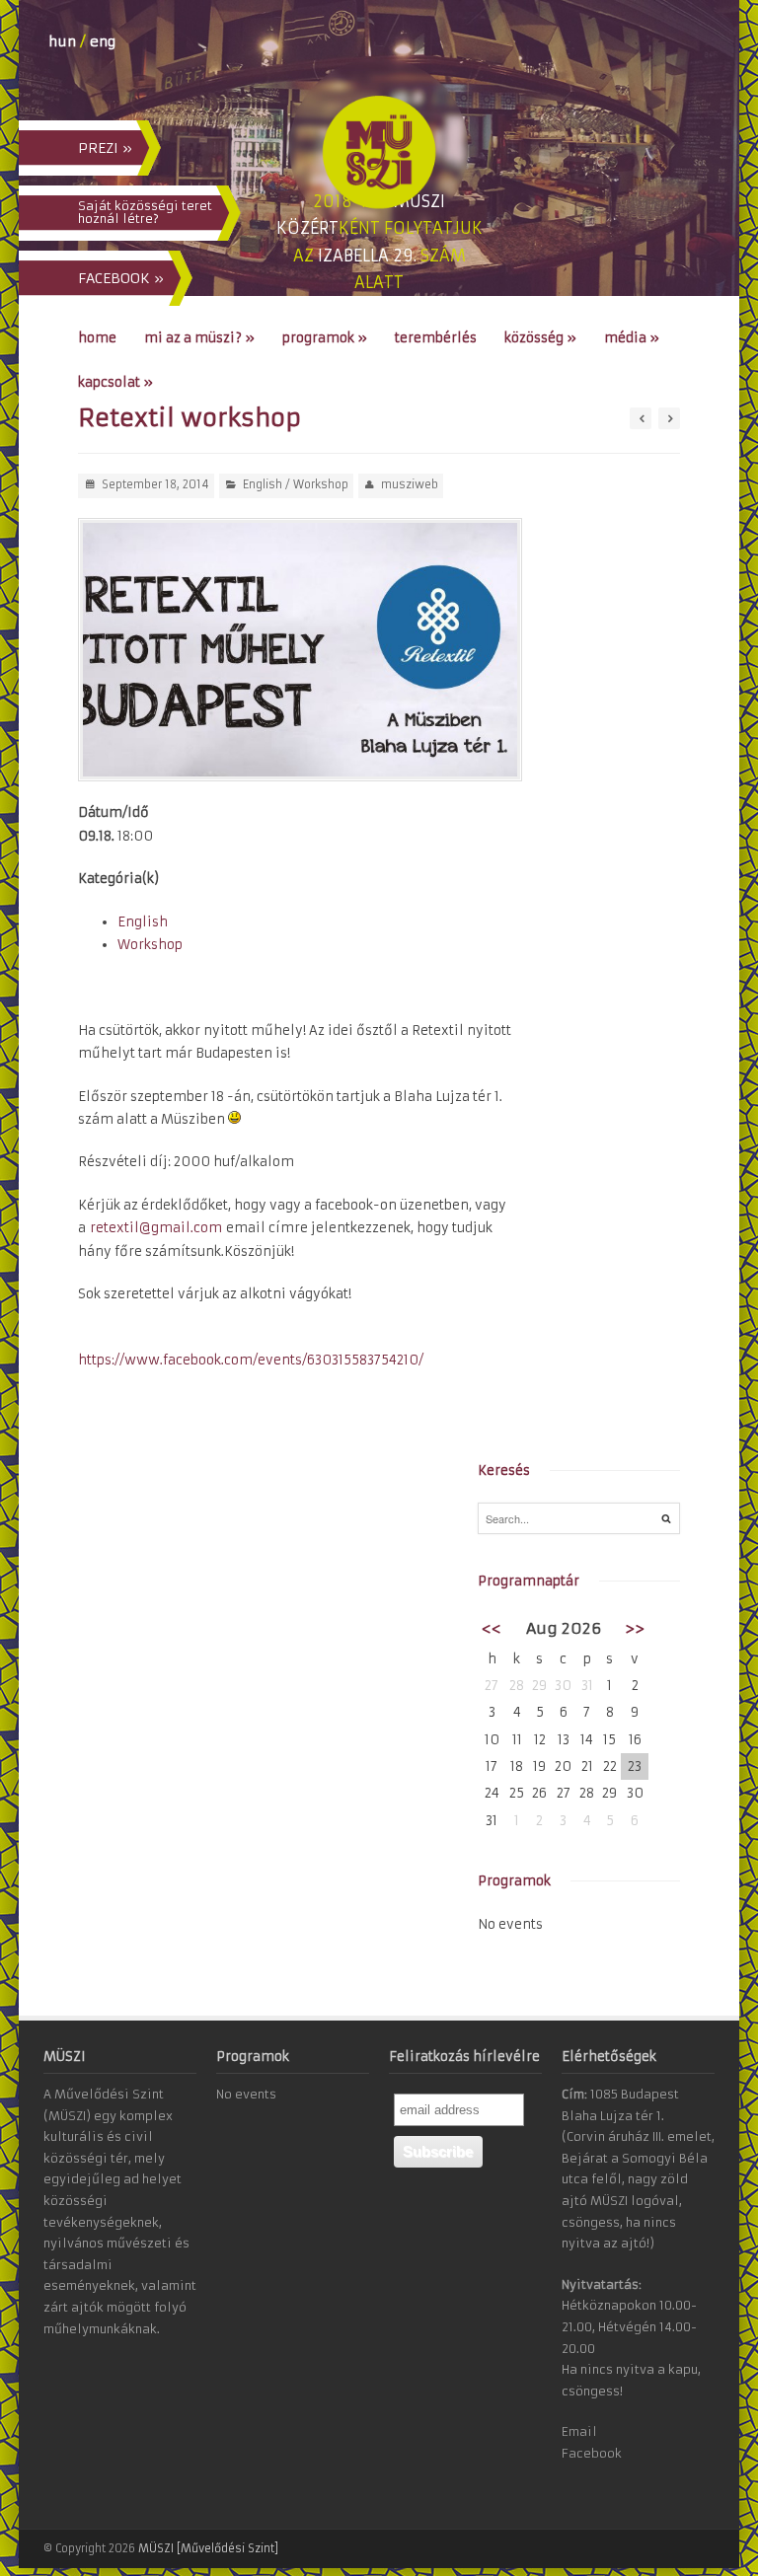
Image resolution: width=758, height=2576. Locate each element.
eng (103, 41)
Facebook (592, 2453)
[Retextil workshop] (300, 650)
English (263, 484)
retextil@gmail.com (156, 1228)
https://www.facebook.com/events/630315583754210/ (251, 1360)
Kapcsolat (115, 382)
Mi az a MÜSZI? (199, 338)
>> (635, 1628)
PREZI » (105, 148)
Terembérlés (436, 338)
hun (62, 41)
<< (492, 1628)
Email (579, 2431)
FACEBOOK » (121, 278)
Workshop (321, 484)
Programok (325, 338)
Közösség (540, 338)
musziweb (410, 484)
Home (97, 338)
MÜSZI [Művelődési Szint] (208, 2548)
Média (632, 338)
